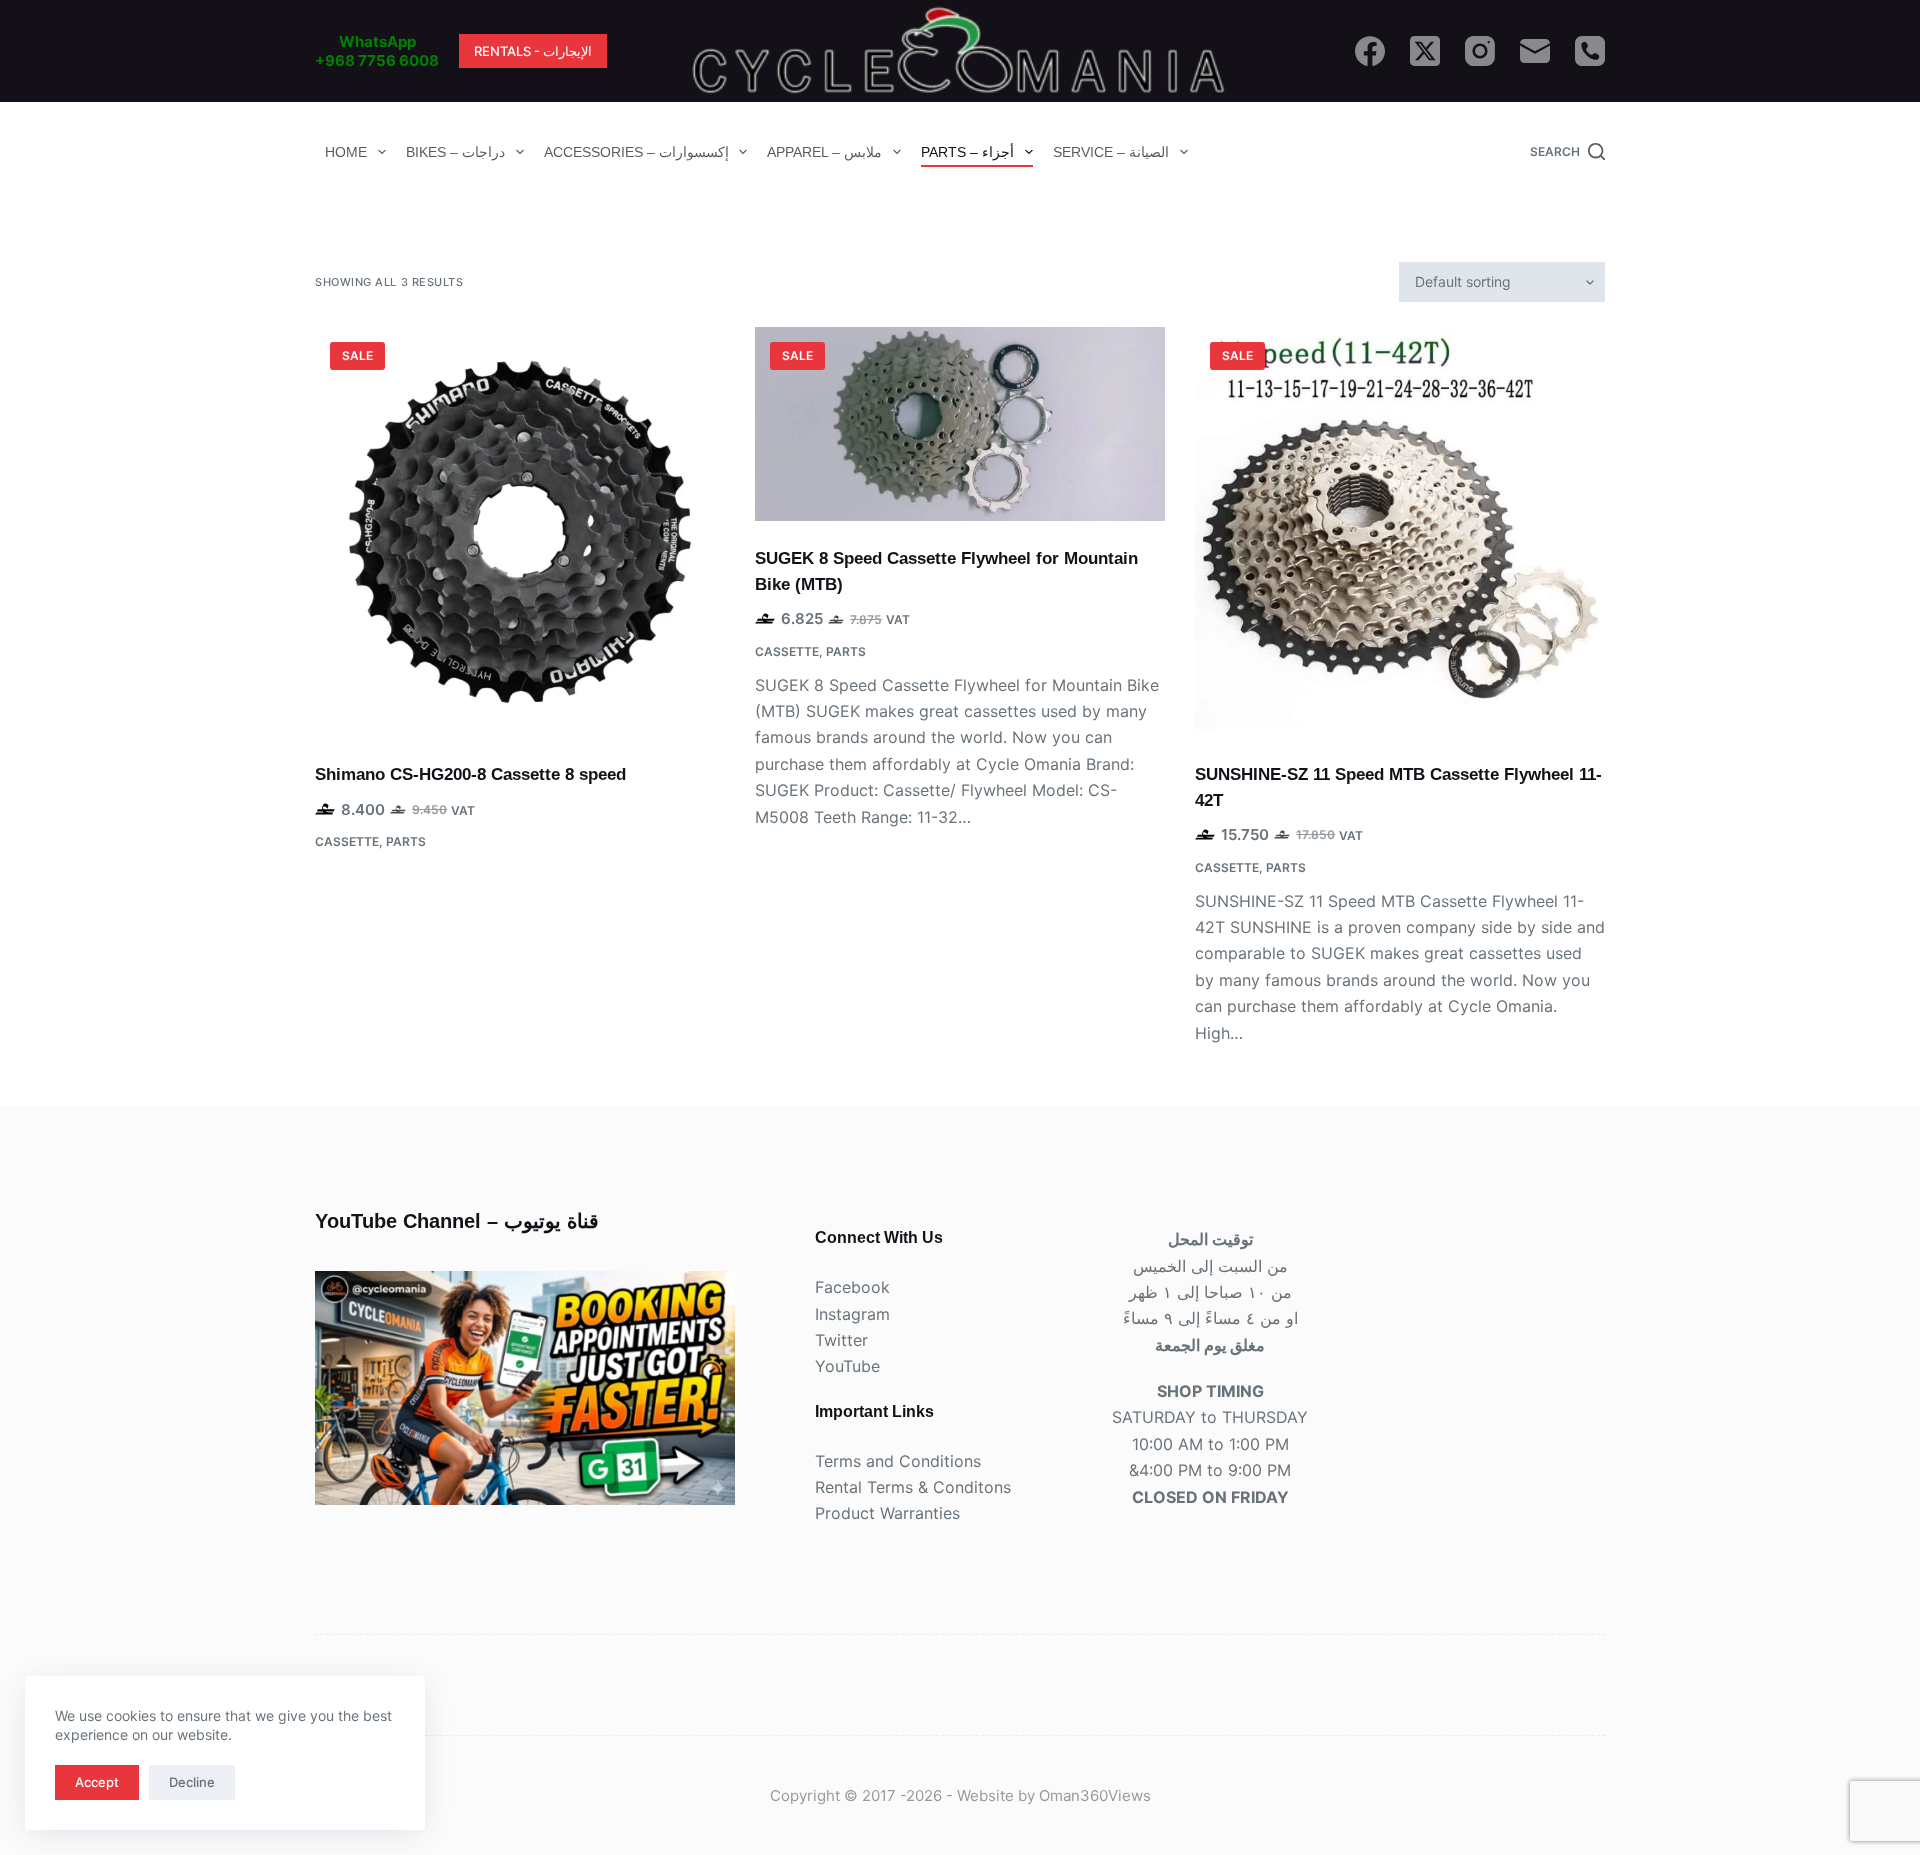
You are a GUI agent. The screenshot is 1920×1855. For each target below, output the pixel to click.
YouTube (847, 1366)
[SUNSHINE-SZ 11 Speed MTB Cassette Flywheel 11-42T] (1400, 532)
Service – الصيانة (1111, 152)
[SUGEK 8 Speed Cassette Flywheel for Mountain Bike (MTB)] (960, 424)
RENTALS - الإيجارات (533, 51)
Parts (406, 841)
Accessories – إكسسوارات (636, 152)
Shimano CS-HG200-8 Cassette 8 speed (470, 774)
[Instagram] (1480, 51)
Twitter (841, 1340)
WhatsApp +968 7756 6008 (377, 51)
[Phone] (1590, 51)
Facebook (852, 1287)
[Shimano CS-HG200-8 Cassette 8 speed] (520, 532)
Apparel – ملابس (824, 152)
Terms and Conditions (898, 1461)
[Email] (1535, 51)
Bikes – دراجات (455, 152)
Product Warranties (887, 1513)
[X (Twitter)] (1425, 51)
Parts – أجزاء (967, 152)
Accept (97, 1782)
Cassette (347, 841)
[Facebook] (1370, 51)
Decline (192, 1782)
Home (346, 152)
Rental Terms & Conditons (913, 1487)
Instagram (852, 1314)
